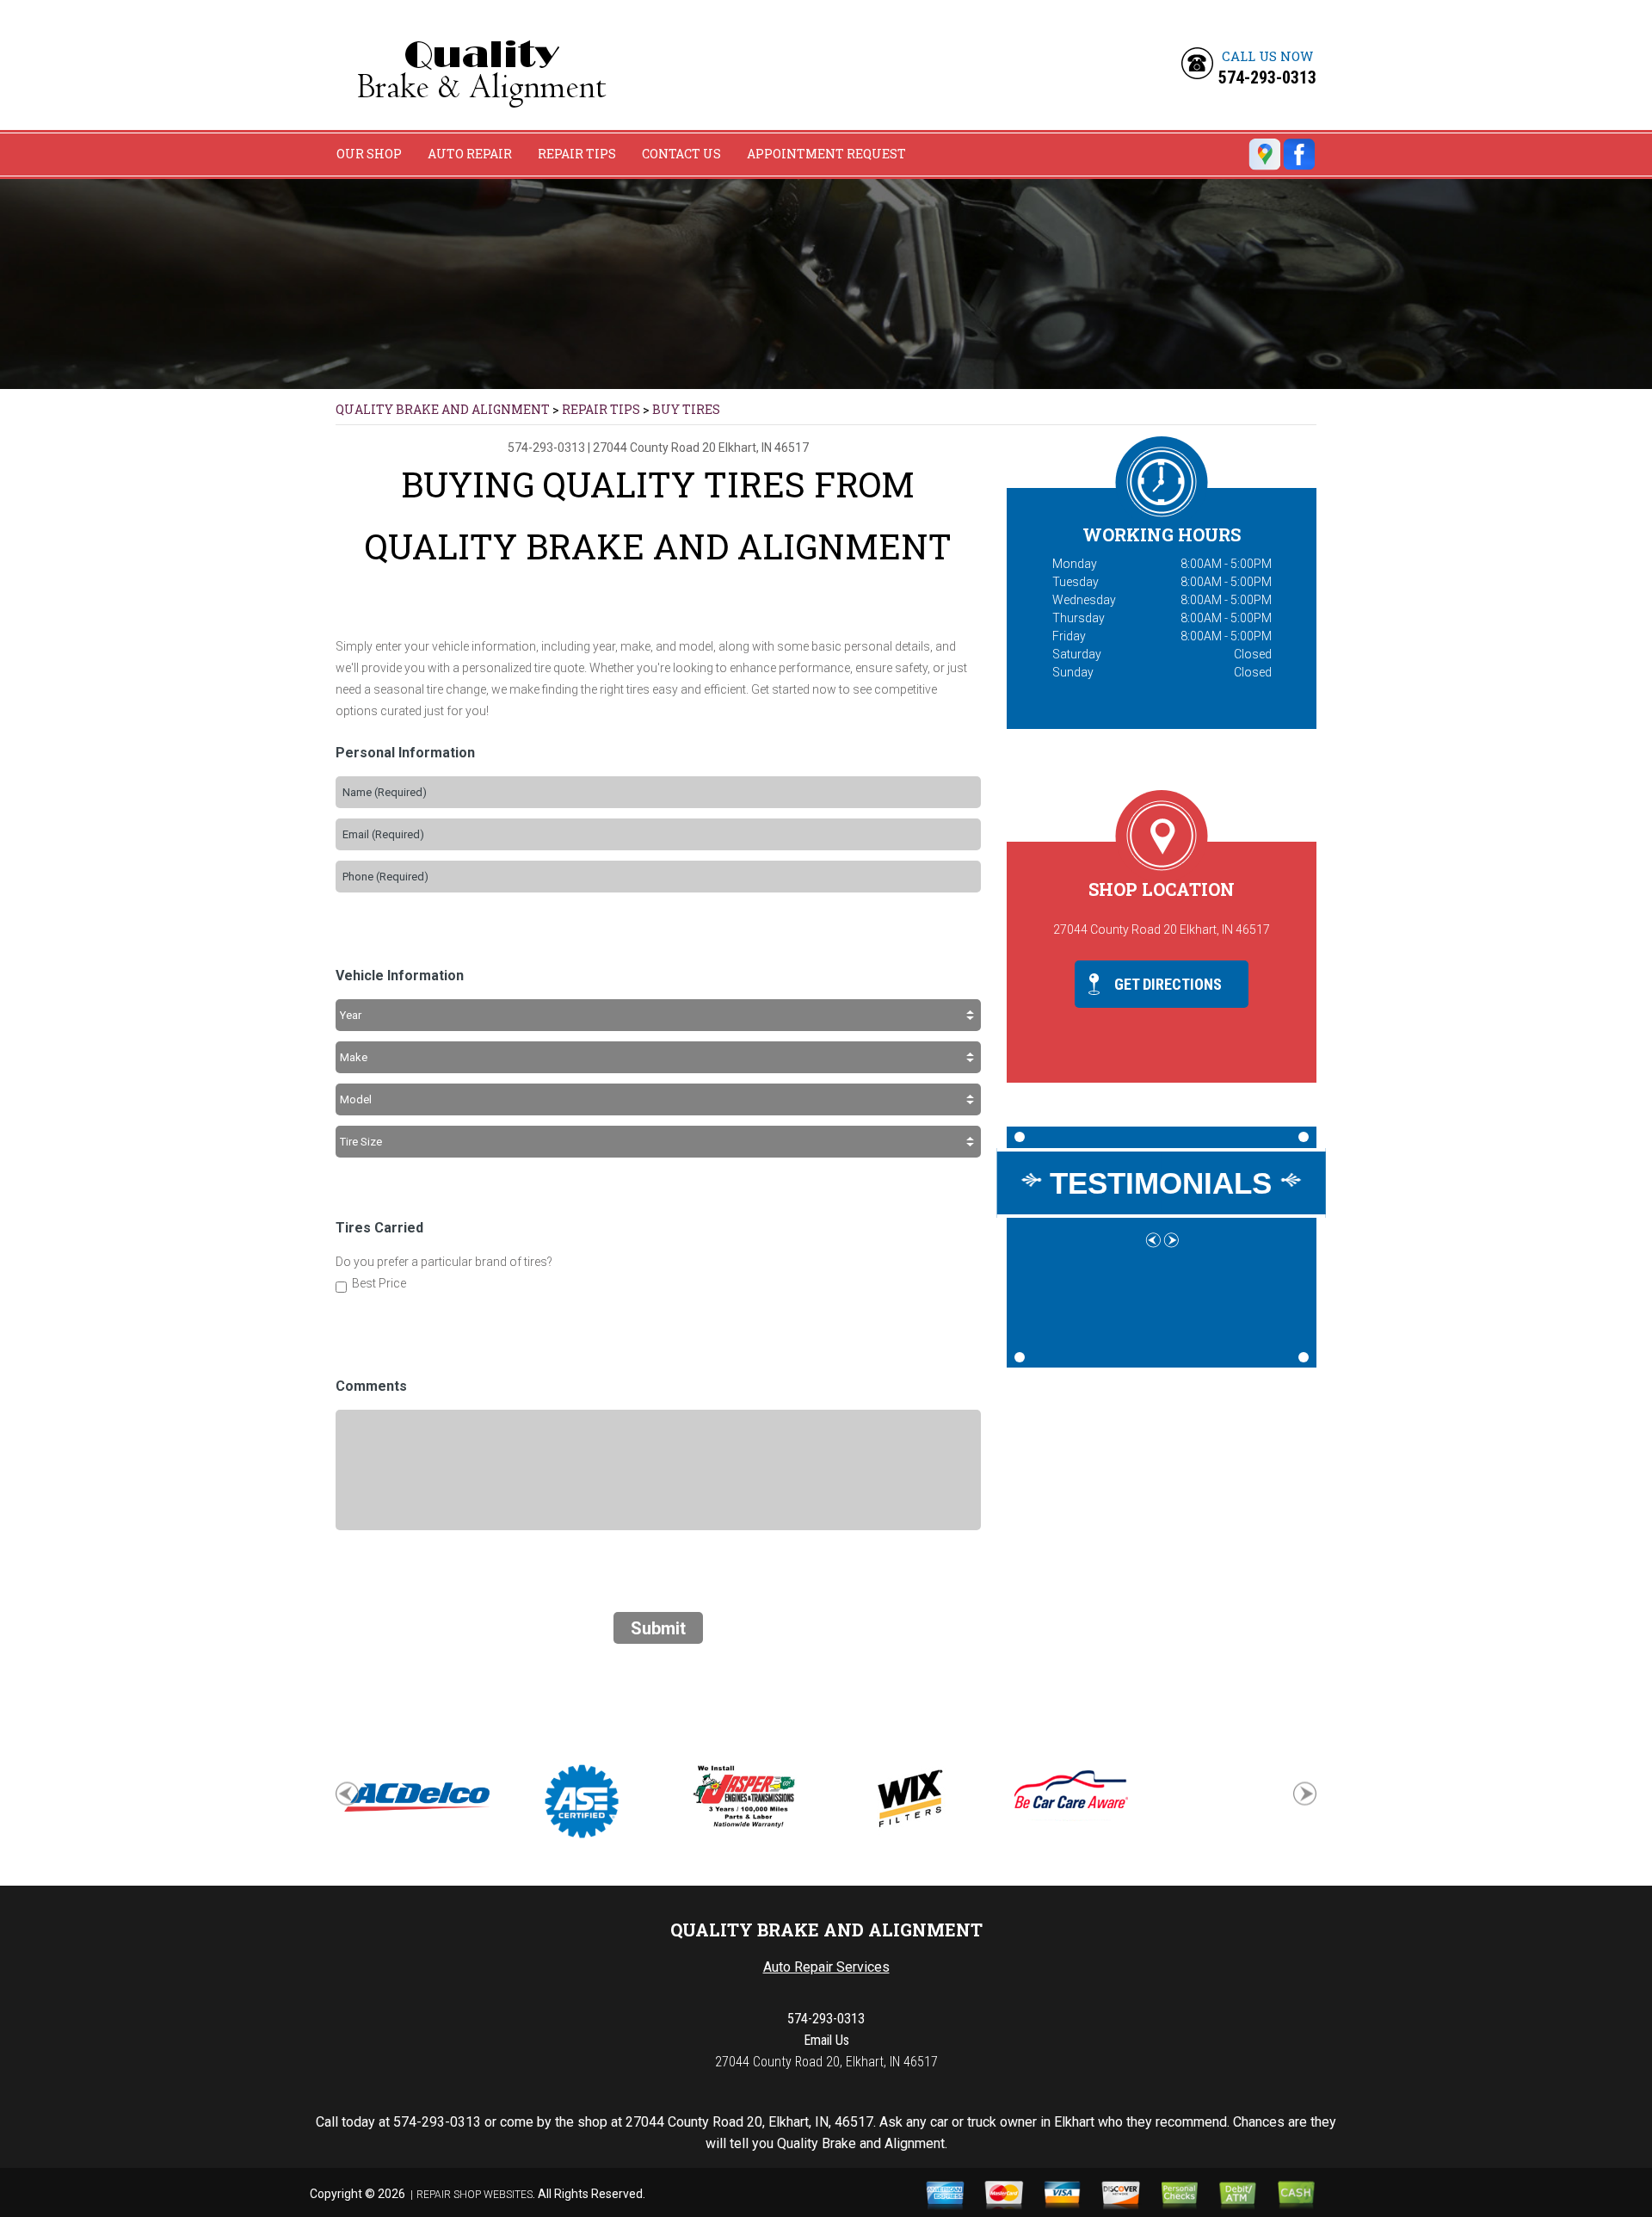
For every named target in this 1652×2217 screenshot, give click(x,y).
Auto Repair (470, 154)
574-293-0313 (1267, 77)
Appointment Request (826, 154)
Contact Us (681, 154)
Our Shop (369, 154)
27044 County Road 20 (654, 448)
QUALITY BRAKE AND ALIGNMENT (443, 409)
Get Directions (1166, 984)
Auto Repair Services (826, 1967)
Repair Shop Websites (475, 2195)
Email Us (826, 2040)
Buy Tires (686, 409)
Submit (658, 1628)
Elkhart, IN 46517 (764, 448)
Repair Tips (577, 154)
